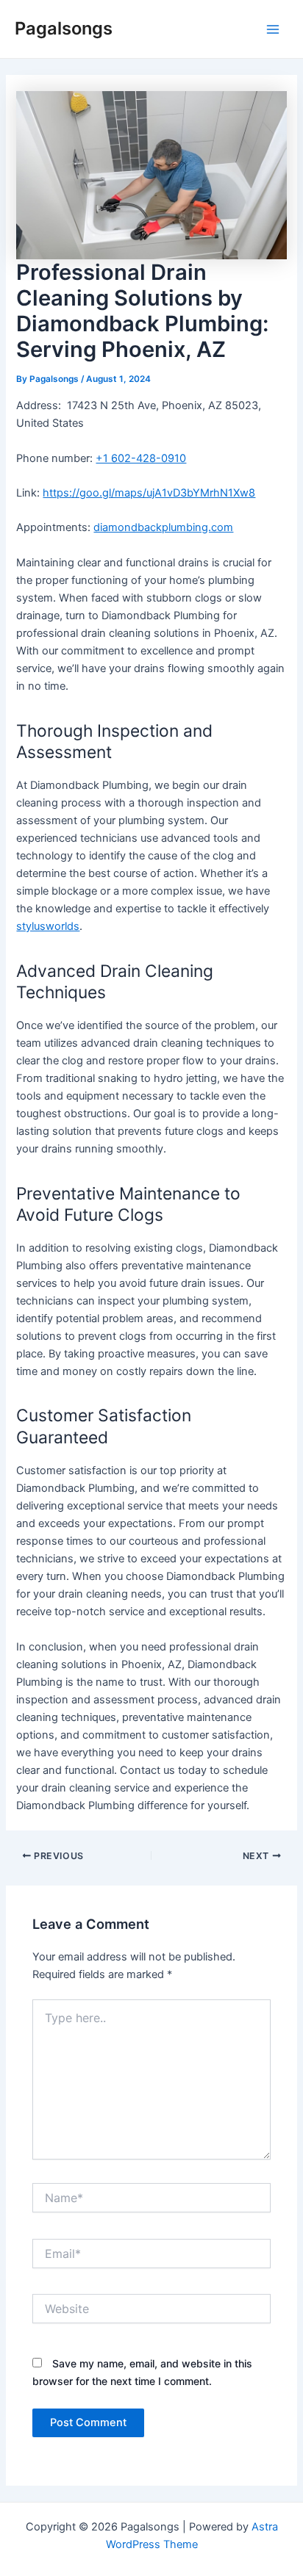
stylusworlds (48, 926)
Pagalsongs (64, 28)
